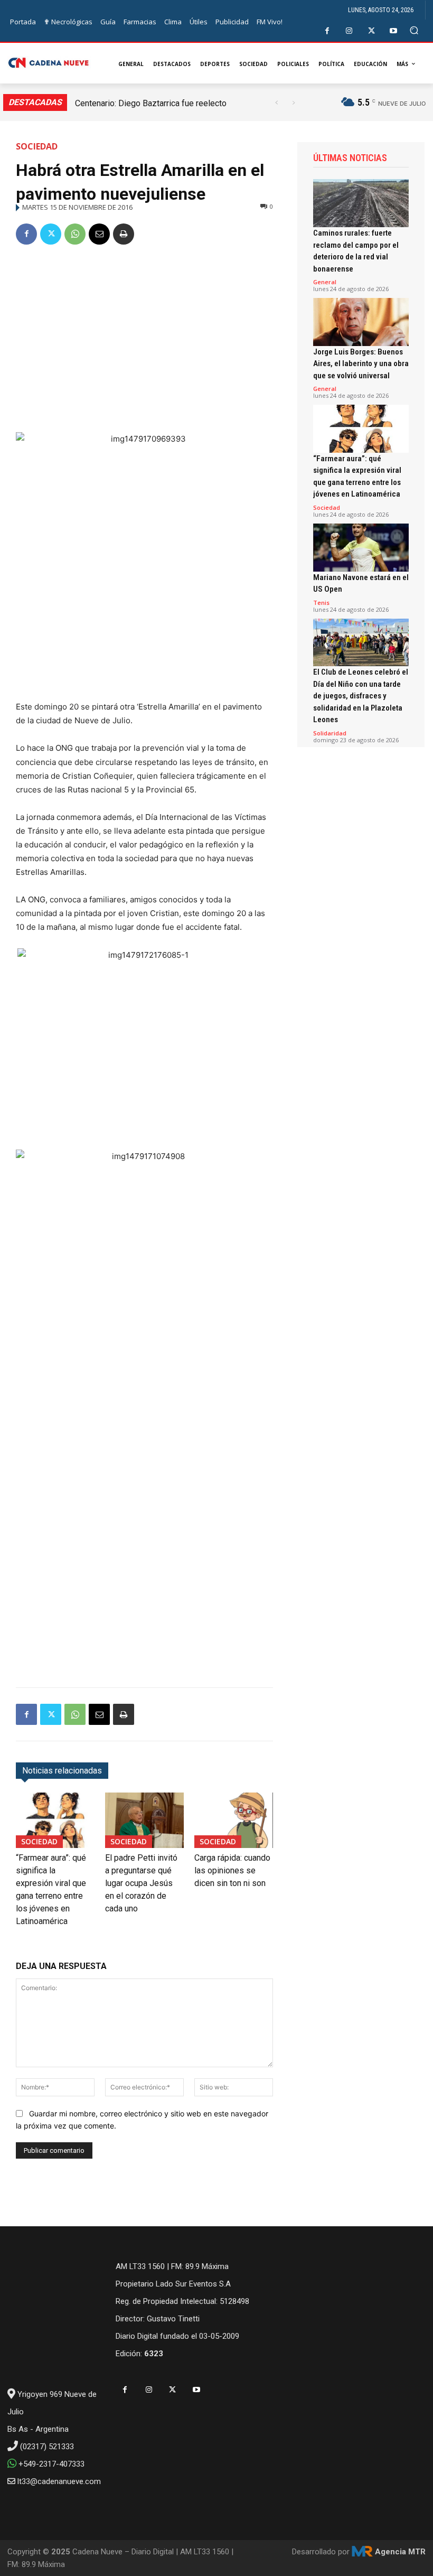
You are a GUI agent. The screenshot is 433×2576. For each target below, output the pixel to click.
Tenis (321, 603)
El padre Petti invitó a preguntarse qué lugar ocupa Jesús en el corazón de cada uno (141, 1883)
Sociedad (37, 146)
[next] (293, 103)
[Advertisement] (144, 334)
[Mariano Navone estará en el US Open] (361, 548)
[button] (414, 30)
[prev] (276, 103)
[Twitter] (371, 31)
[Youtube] (394, 31)
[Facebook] (327, 31)
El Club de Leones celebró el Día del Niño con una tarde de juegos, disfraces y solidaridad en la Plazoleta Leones (361, 696)
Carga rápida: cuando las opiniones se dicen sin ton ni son (232, 1870)
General (325, 282)
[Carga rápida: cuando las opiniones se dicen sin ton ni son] (234, 1820)
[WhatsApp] (75, 234)
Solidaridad (330, 733)
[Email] (99, 234)
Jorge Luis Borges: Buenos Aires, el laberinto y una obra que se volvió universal (361, 364)
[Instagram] (349, 31)
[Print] (124, 234)
